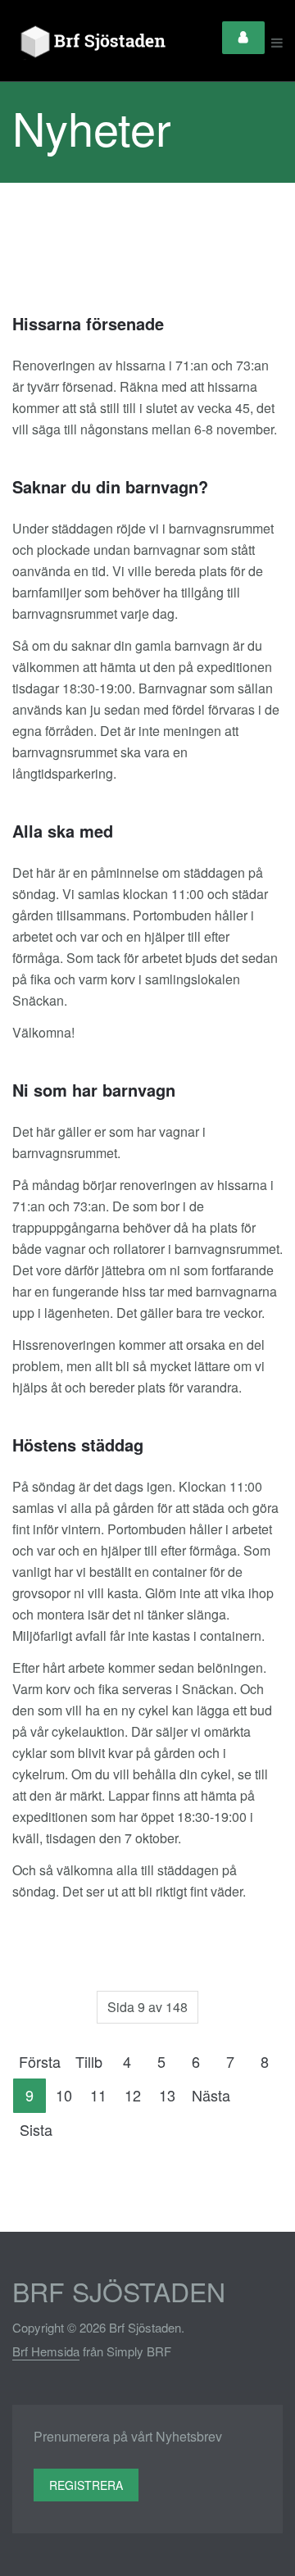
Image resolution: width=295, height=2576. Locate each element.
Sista (36, 2129)
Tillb (89, 2061)
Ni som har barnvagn (94, 1090)
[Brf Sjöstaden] (91, 43)
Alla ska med (63, 831)
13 (167, 2095)
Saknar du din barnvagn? (110, 486)
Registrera (86, 2485)
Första (40, 2061)
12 (133, 2095)
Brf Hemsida (46, 2351)
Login (243, 38)
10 (64, 2095)
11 (98, 2095)
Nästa (211, 2095)
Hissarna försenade (88, 323)
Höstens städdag (78, 1445)
